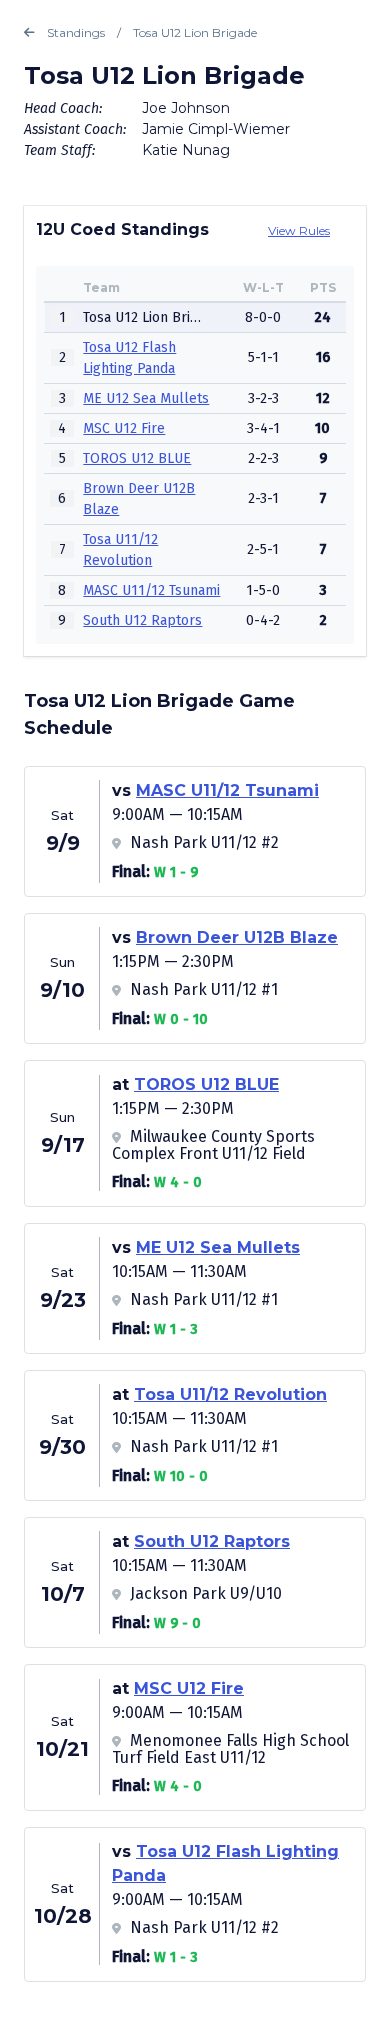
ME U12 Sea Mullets (146, 398)
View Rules (299, 230)
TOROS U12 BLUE (137, 458)
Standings (76, 32)
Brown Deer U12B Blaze (237, 937)
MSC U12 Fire (124, 428)
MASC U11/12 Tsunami (151, 590)
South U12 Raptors (142, 620)
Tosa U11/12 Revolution (230, 1394)
